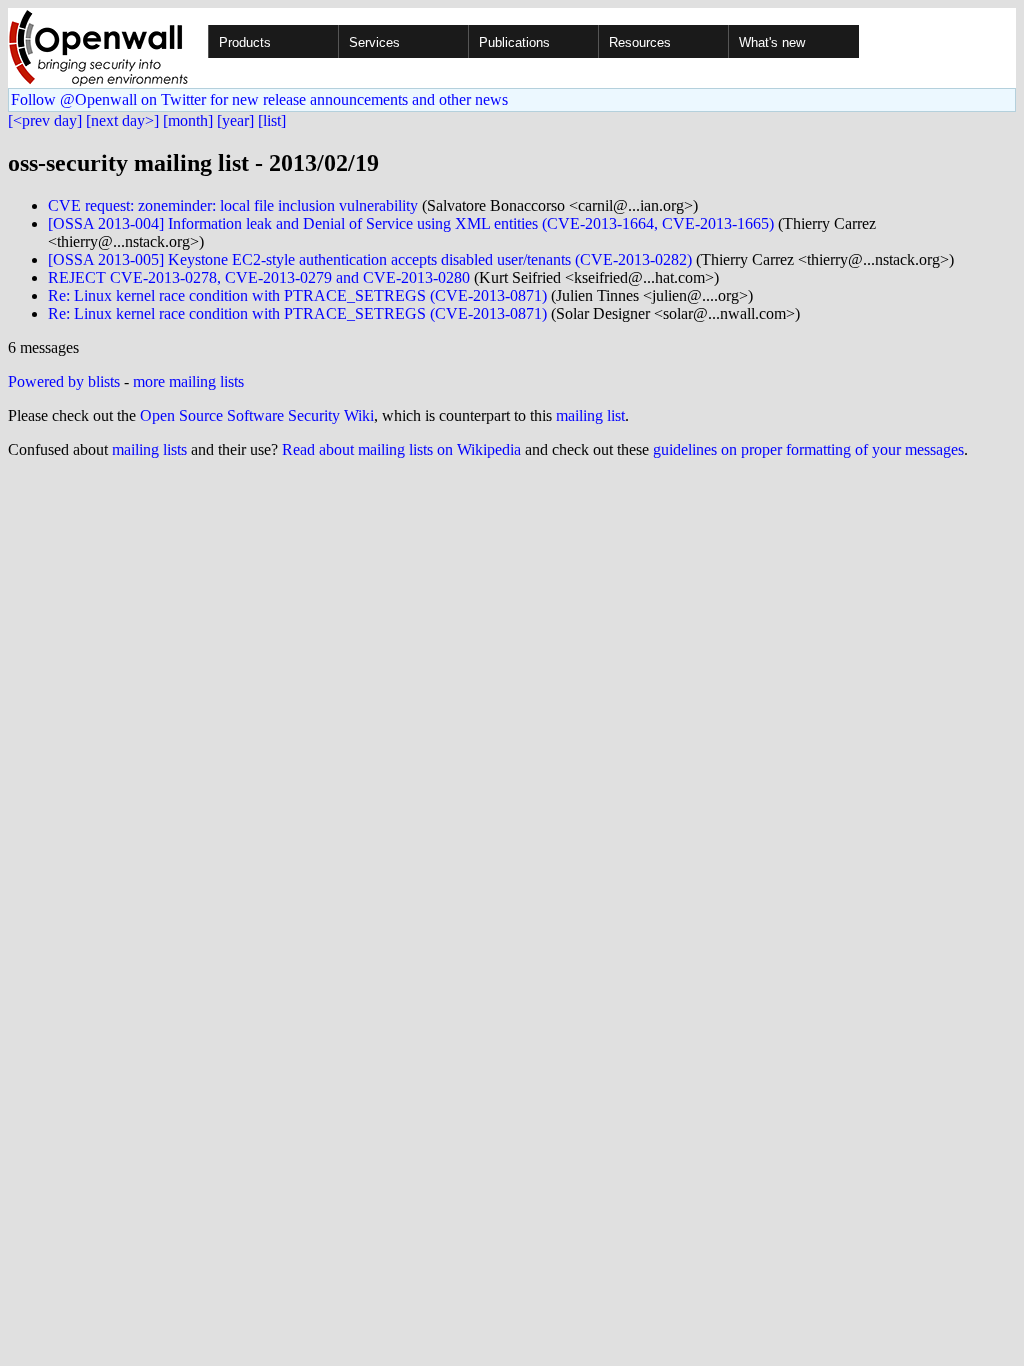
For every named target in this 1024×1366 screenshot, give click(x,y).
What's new (772, 42)
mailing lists (149, 449)
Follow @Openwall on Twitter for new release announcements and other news (259, 99)
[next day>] (122, 120)
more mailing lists (188, 381)
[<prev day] (45, 120)
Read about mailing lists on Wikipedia (401, 449)
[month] (188, 120)
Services (374, 42)
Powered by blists (64, 381)
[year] (235, 120)
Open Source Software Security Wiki (257, 415)
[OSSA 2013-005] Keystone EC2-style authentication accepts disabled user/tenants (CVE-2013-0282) (370, 259)
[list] (272, 120)
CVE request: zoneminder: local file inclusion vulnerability (233, 205)
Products (245, 42)
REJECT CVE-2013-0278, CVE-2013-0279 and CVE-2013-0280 (259, 277)
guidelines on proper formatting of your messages (808, 449)
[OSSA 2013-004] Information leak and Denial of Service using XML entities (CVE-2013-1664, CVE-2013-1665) (411, 223)
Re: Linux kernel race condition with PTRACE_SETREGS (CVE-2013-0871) (297, 295)
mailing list (590, 415)
